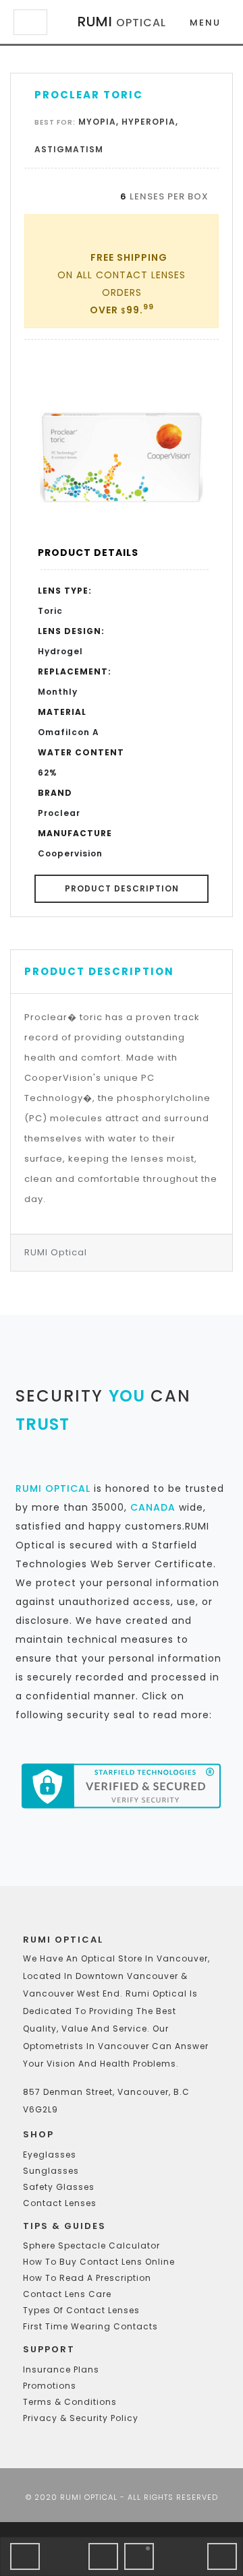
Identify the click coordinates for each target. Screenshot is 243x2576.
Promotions (50, 2386)
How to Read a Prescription (87, 2278)
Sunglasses (51, 2171)
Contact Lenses (60, 2203)
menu (205, 23)
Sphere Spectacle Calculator (91, 2245)
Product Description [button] (122, 888)
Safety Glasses (59, 2187)
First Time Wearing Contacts (90, 2326)
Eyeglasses (50, 2155)
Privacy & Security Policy (81, 2418)
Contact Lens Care (67, 2294)
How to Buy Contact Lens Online (99, 2262)
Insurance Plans (61, 2369)
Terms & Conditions (70, 2402)
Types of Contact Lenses (81, 2310)
